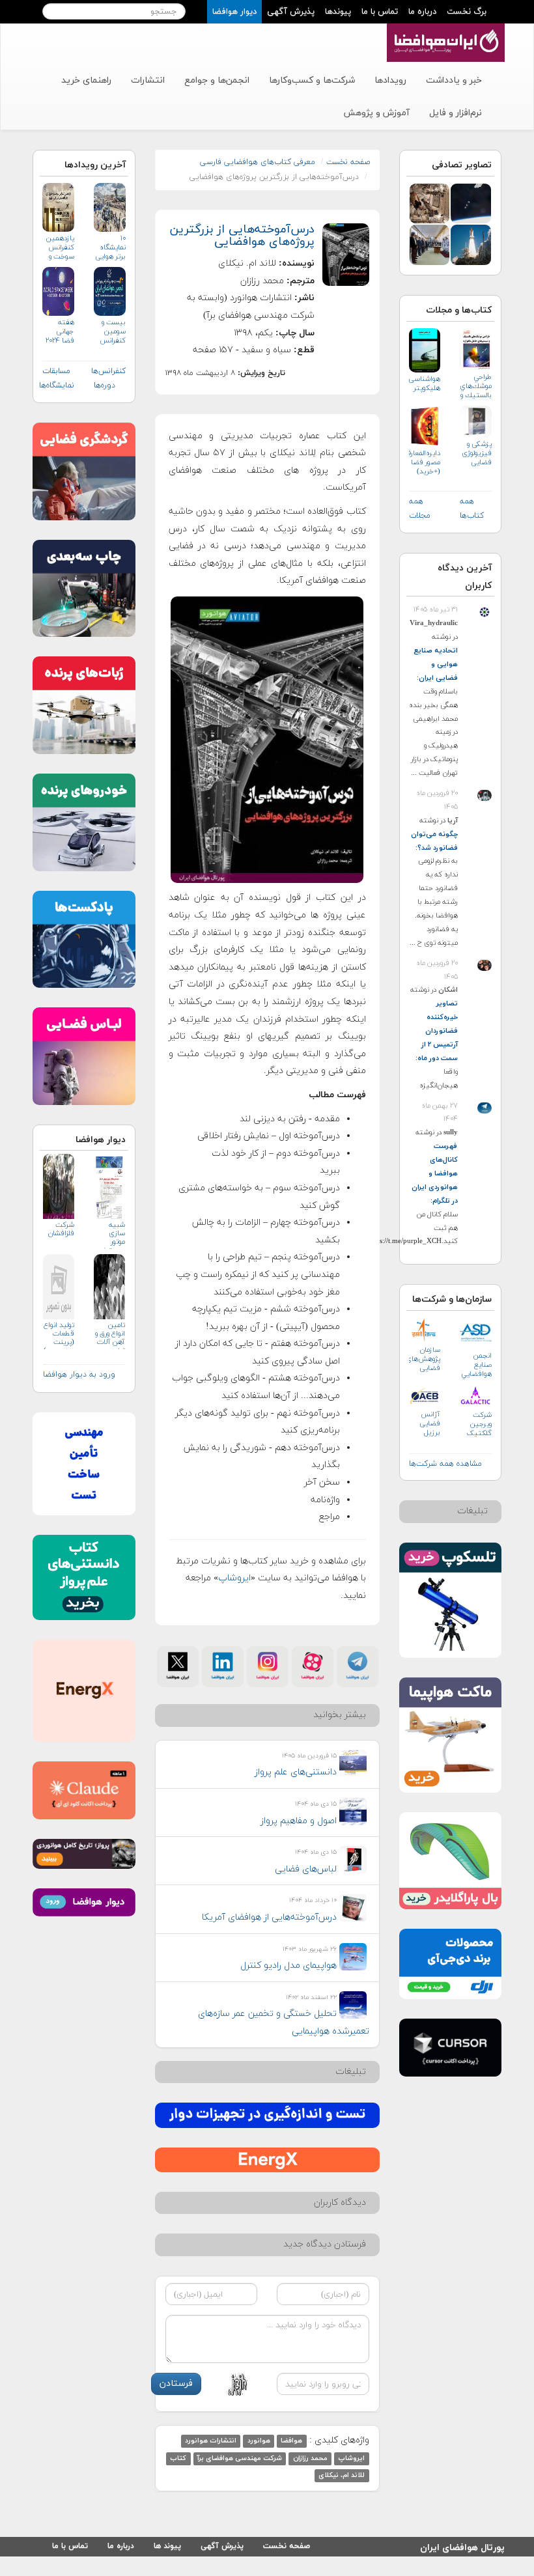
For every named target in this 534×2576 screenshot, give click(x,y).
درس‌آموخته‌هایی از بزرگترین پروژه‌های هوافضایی (242, 236)
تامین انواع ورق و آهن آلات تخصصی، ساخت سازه (110, 1335)
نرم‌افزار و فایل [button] (456, 113)
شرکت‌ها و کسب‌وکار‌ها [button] (312, 80)
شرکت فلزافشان (61, 1229)
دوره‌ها (105, 385)
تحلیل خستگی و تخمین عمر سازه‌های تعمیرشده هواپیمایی (284, 2023)
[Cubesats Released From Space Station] (471, 203)
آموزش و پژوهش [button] (376, 113)
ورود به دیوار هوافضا (79, 1375)
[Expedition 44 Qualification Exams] (430, 244)
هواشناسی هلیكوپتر (425, 384)
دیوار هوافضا (234, 12)
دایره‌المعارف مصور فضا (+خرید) (425, 462)
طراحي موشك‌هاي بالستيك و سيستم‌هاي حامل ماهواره (476, 386)
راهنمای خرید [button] (86, 80)
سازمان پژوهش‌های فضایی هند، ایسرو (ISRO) (425, 1359)
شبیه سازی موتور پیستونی (111, 1235)
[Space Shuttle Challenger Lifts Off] (471, 244)
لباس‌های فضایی (306, 1869)
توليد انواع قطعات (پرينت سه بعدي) (59, 1335)
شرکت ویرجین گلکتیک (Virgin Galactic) (478, 1424)
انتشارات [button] (148, 80)
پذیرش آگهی (291, 12)
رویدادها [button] (390, 80)
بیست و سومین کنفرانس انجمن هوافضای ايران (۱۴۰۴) (112, 332)
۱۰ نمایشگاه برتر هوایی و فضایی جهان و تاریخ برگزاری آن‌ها (110, 248)
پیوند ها (167, 2546)
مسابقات (56, 371)
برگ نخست (467, 12)
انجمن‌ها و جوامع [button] (217, 80)
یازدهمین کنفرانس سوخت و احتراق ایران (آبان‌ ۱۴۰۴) (60, 248)
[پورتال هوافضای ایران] (444, 31)
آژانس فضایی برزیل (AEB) (430, 1424)
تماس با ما (380, 12)
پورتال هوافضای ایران (462, 2546)
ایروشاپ (234, 1578)
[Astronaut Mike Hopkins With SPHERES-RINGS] (430, 203)
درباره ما (422, 12)
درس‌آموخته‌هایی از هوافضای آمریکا (269, 1917)
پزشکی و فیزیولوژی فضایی (477, 453)
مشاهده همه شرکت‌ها (445, 1464)
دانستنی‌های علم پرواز (296, 1772)
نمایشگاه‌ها (57, 385)
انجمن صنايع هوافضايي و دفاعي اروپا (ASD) (476, 1365)
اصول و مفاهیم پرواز (299, 1821)
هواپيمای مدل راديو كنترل (288, 1966)
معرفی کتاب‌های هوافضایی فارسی (258, 162)
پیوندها (338, 12)
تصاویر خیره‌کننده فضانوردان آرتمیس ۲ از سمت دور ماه (438, 1031)
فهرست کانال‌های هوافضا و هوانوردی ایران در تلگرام (435, 1173)
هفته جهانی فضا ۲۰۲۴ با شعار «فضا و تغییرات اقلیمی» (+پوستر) (60, 332)
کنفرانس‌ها (108, 371)
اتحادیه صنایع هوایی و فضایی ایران (436, 664)
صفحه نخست (348, 162)
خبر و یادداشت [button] (454, 80)
